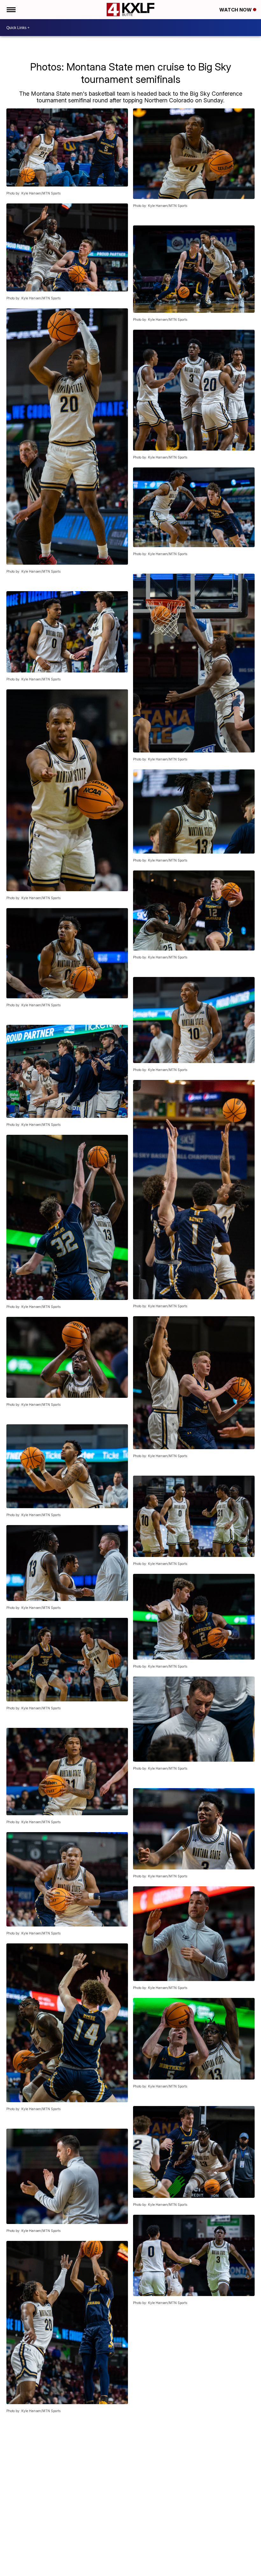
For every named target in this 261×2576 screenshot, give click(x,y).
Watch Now (236, 10)
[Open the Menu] (11, 10)
